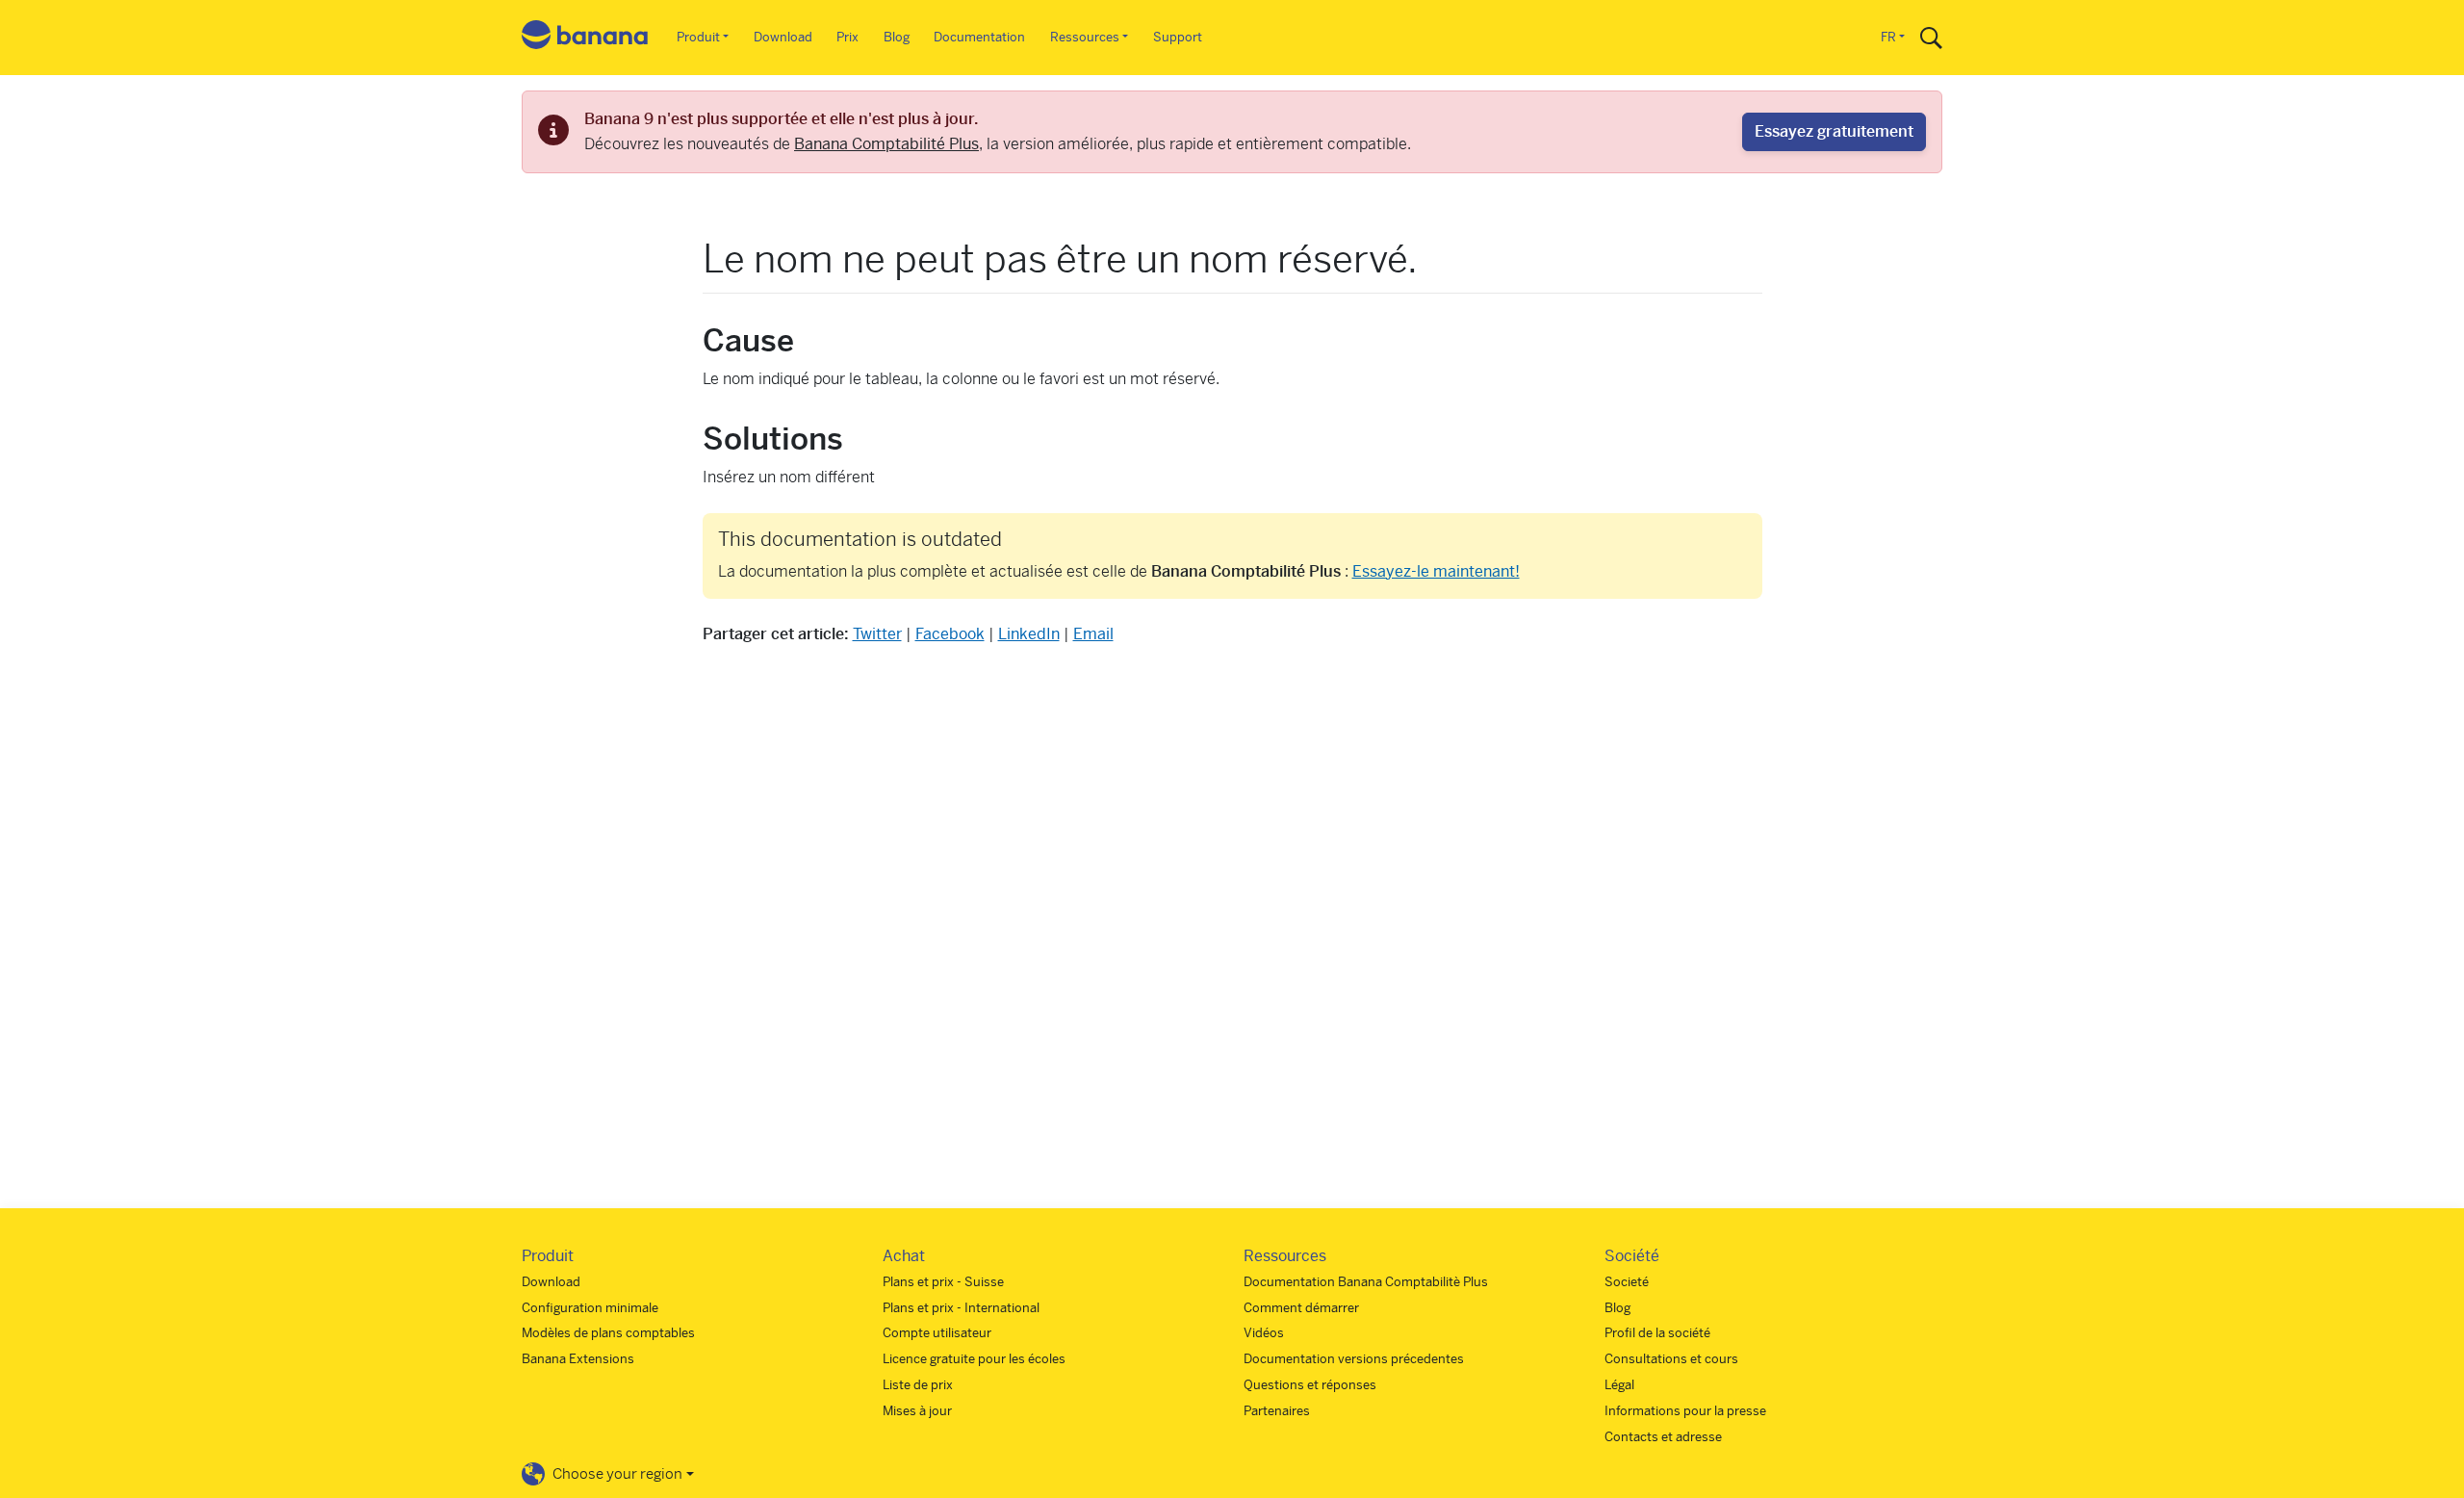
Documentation (979, 37)
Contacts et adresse (1663, 1437)
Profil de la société (1657, 1333)
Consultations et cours (1671, 1359)
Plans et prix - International (961, 1308)
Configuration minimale (590, 1308)
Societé (1627, 1282)
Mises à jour (917, 1411)
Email (1093, 634)
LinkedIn (1029, 634)
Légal (1619, 1385)
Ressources (1085, 37)
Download (783, 37)
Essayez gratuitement (1834, 131)
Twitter (877, 634)
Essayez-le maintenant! (1436, 571)
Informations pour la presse (1685, 1411)
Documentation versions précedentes (1354, 1359)
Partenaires (1277, 1411)
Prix (847, 37)
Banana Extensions (578, 1359)
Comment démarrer (1301, 1308)
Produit (698, 37)
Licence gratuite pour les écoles (974, 1359)
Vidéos (1264, 1333)
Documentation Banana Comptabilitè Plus (1366, 1282)
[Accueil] (585, 38)
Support (1178, 37)
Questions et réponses (1310, 1385)
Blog (897, 37)
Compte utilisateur (937, 1333)
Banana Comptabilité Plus (886, 144)
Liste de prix (918, 1385)
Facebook (950, 634)
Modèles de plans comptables (608, 1333)
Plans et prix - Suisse (943, 1282)
